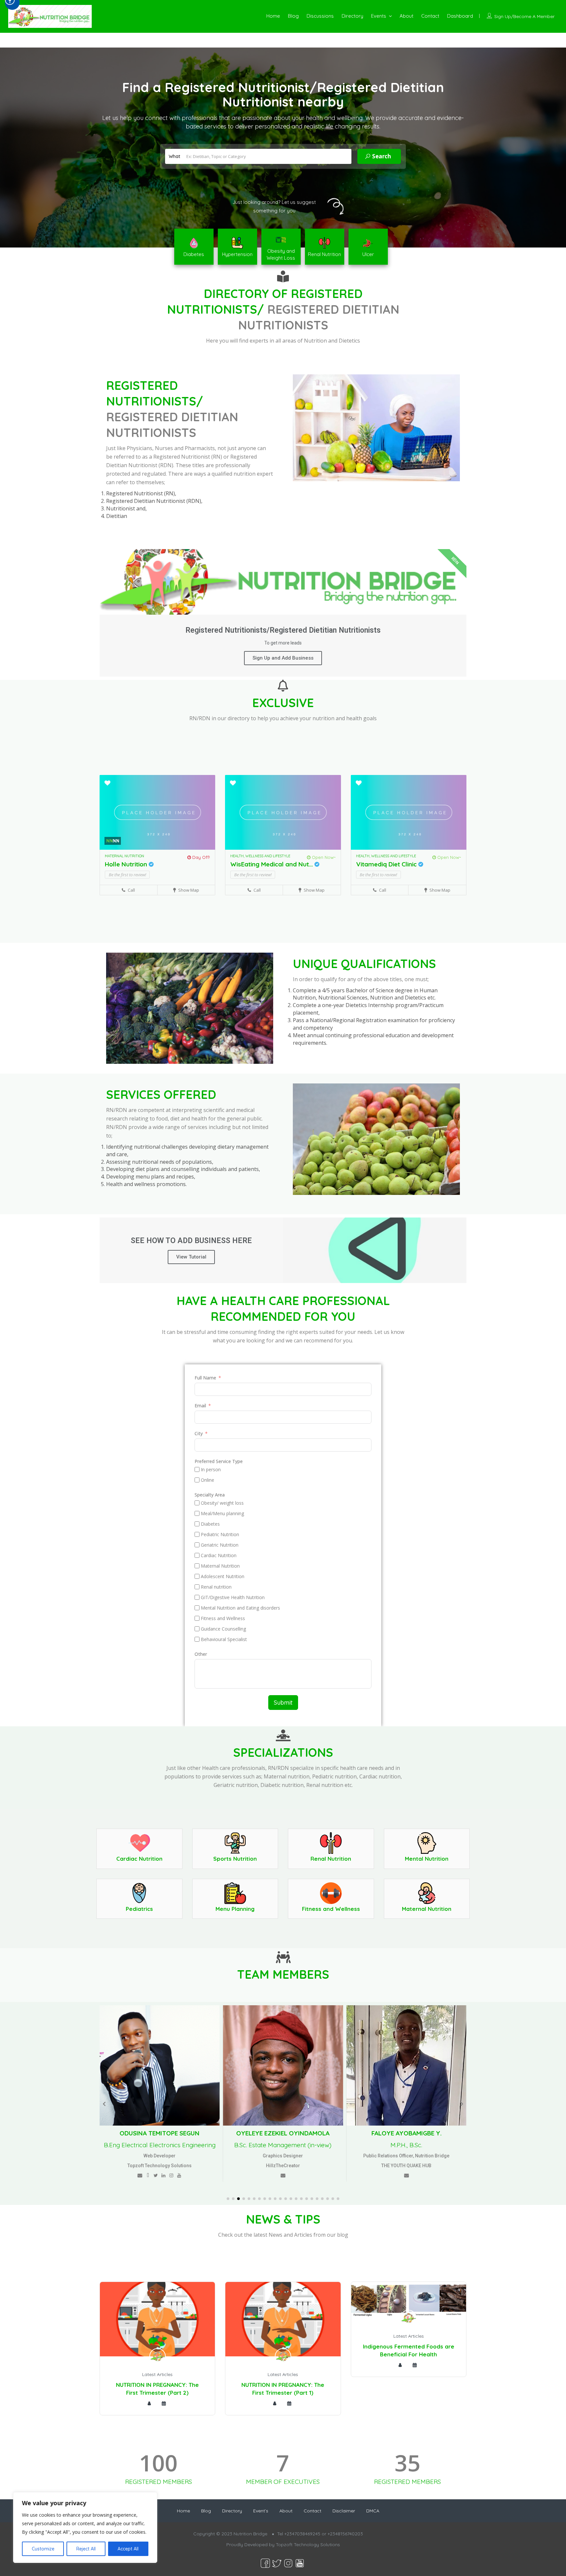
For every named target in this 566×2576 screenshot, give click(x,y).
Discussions (320, 16)
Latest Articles (157, 2374)
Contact (430, 16)
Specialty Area (210, 1495)
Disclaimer (344, 2511)
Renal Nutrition (331, 1859)
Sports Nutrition (235, 1859)
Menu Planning (235, 1909)
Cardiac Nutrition (139, 1859)
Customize (43, 2549)
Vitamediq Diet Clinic (387, 864)
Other (201, 1654)
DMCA (373, 2511)
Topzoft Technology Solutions (308, 2545)
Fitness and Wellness (331, 1909)
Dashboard (460, 16)
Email (200, 1406)
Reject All (86, 2549)
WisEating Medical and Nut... (272, 864)
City (199, 1433)
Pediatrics (139, 1909)
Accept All (128, 2549)
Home (273, 16)
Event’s (261, 2511)
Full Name (205, 1378)
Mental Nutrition (427, 1859)
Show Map (188, 890)
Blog (293, 16)
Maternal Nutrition (427, 1909)
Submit (283, 1703)
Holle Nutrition (127, 864)
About (406, 16)
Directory (352, 16)
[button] (228, 2199)
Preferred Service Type (219, 1461)
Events (379, 16)
